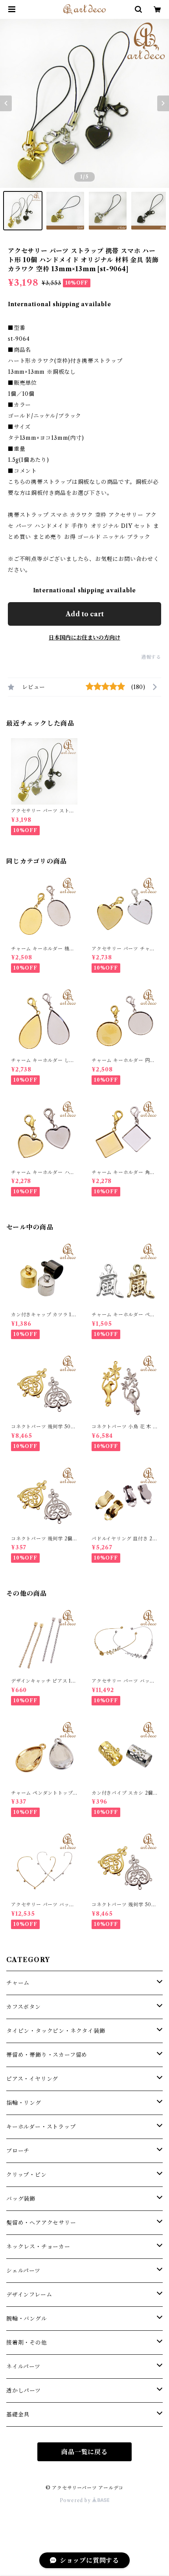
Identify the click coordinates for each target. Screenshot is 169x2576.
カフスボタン (24, 2007)
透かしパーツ (24, 2390)
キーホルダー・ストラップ (41, 2127)
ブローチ (18, 2151)
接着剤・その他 (27, 2343)
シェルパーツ (23, 2271)
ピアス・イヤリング (32, 2079)
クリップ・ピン (27, 2175)
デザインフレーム (29, 2295)
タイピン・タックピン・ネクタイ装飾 (56, 2031)
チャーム (18, 1983)
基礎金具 (18, 2414)
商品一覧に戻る (84, 2452)
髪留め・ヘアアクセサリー (41, 2223)
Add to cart (85, 614)
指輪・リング (24, 2103)
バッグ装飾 (21, 2199)
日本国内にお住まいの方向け (84, 638)
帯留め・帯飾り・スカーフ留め (47, 2055)
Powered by (76, 2500)
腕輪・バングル (27, 2319)
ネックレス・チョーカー (38, 2247)
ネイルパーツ (23, 2367)
